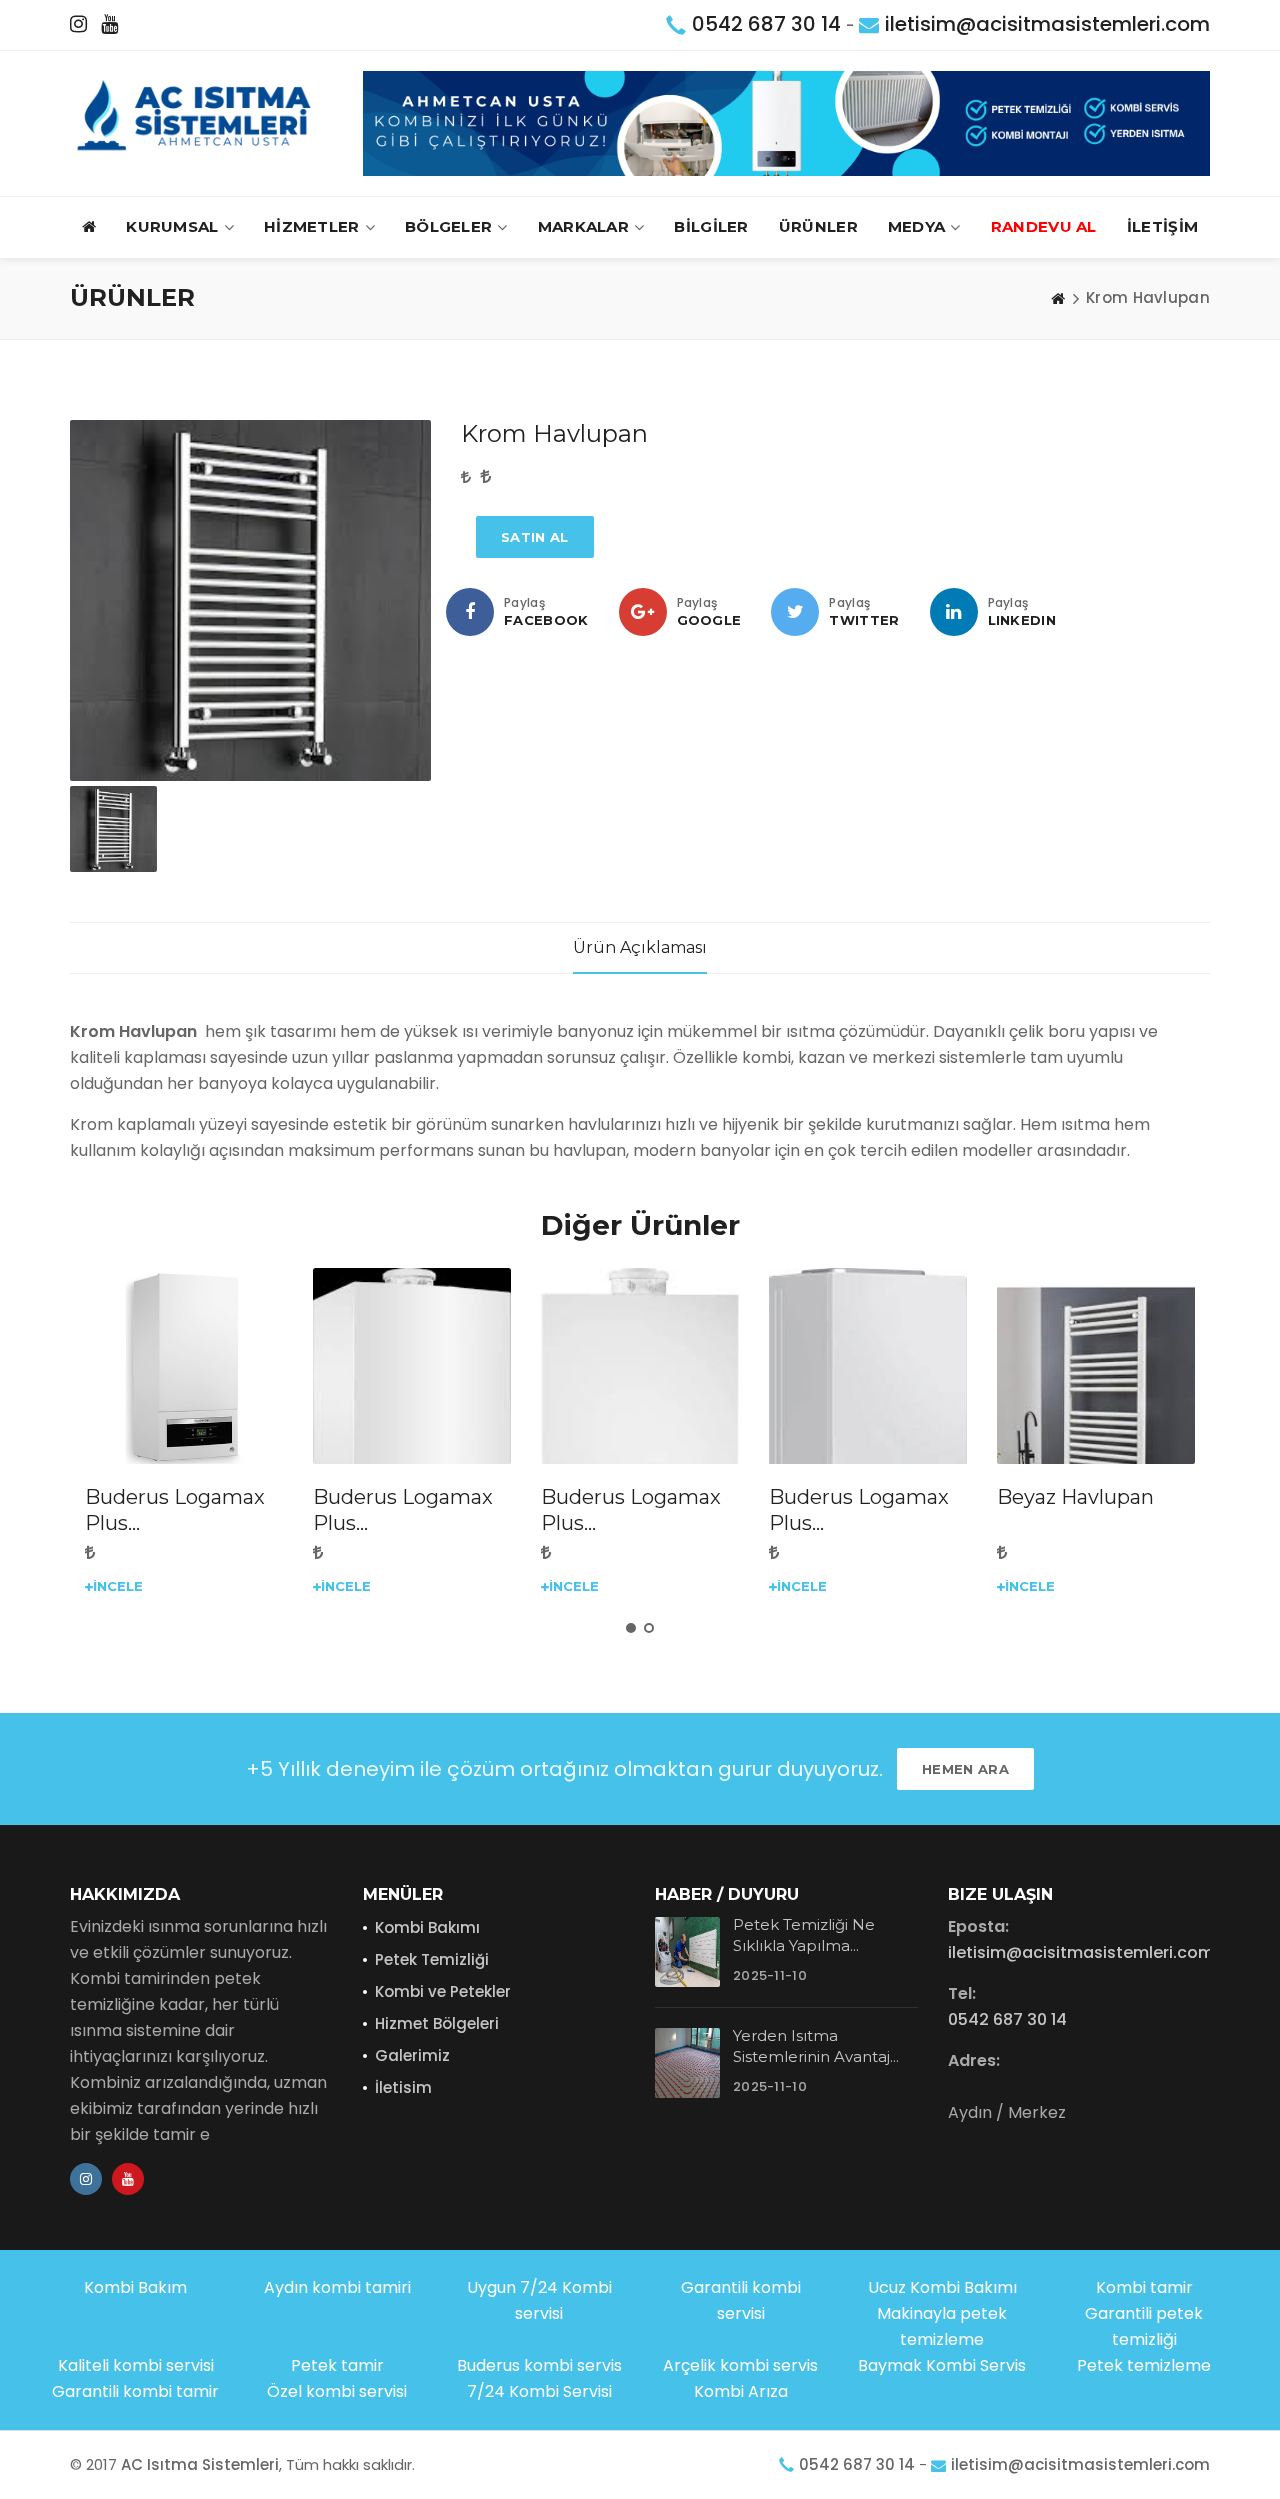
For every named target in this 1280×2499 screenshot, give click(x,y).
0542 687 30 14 (766, 24)
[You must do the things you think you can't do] (687, 1952)
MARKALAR (583, 226)
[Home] (1058, 298)
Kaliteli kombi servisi (136, 2365)
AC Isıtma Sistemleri (200, 2464)
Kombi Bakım (135, 2287)
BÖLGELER (448, 226)
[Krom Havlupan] (250, 600)
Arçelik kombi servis (740, 2365)
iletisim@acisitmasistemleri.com (1047, 24)
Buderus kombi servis (539, 2365)
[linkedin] (954, 612)
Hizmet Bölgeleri (437, 2023)
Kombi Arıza (741, 2391)
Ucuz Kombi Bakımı (942, 2287)
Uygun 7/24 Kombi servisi (539, 2300)
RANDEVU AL (1044, 226)
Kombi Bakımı (427, 1927)
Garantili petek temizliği (1144, 2326)
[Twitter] (795, 612)
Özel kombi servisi (337, 2391)
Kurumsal (172, 226)
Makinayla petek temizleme (942, 2326)
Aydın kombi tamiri (337, 2287)
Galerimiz (412, 2055)
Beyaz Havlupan (1075, 1497)
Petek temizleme (1144, 2365)
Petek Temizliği (432, 1959)
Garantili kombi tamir (135, 2391)
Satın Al (534, 537)
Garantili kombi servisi (741, 2300)
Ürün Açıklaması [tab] (640, 947)
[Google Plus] (643, 612)
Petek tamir (337, 2365)
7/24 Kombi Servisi (539, 2391)
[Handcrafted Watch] (184, 1367)
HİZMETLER (312, 226)
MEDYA (917, 226)
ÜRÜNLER (818, 226)
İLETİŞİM (1162, 226)
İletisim (403, 2087)
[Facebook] (470, 612)
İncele (118, 1586)
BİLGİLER (711, 226)
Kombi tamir (1144, 2287)
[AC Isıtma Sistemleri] (200, 116)
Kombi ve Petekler (443, 1991)
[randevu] (786, 122)
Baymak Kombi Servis (942, 2365)
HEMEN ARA (965, 1769)
